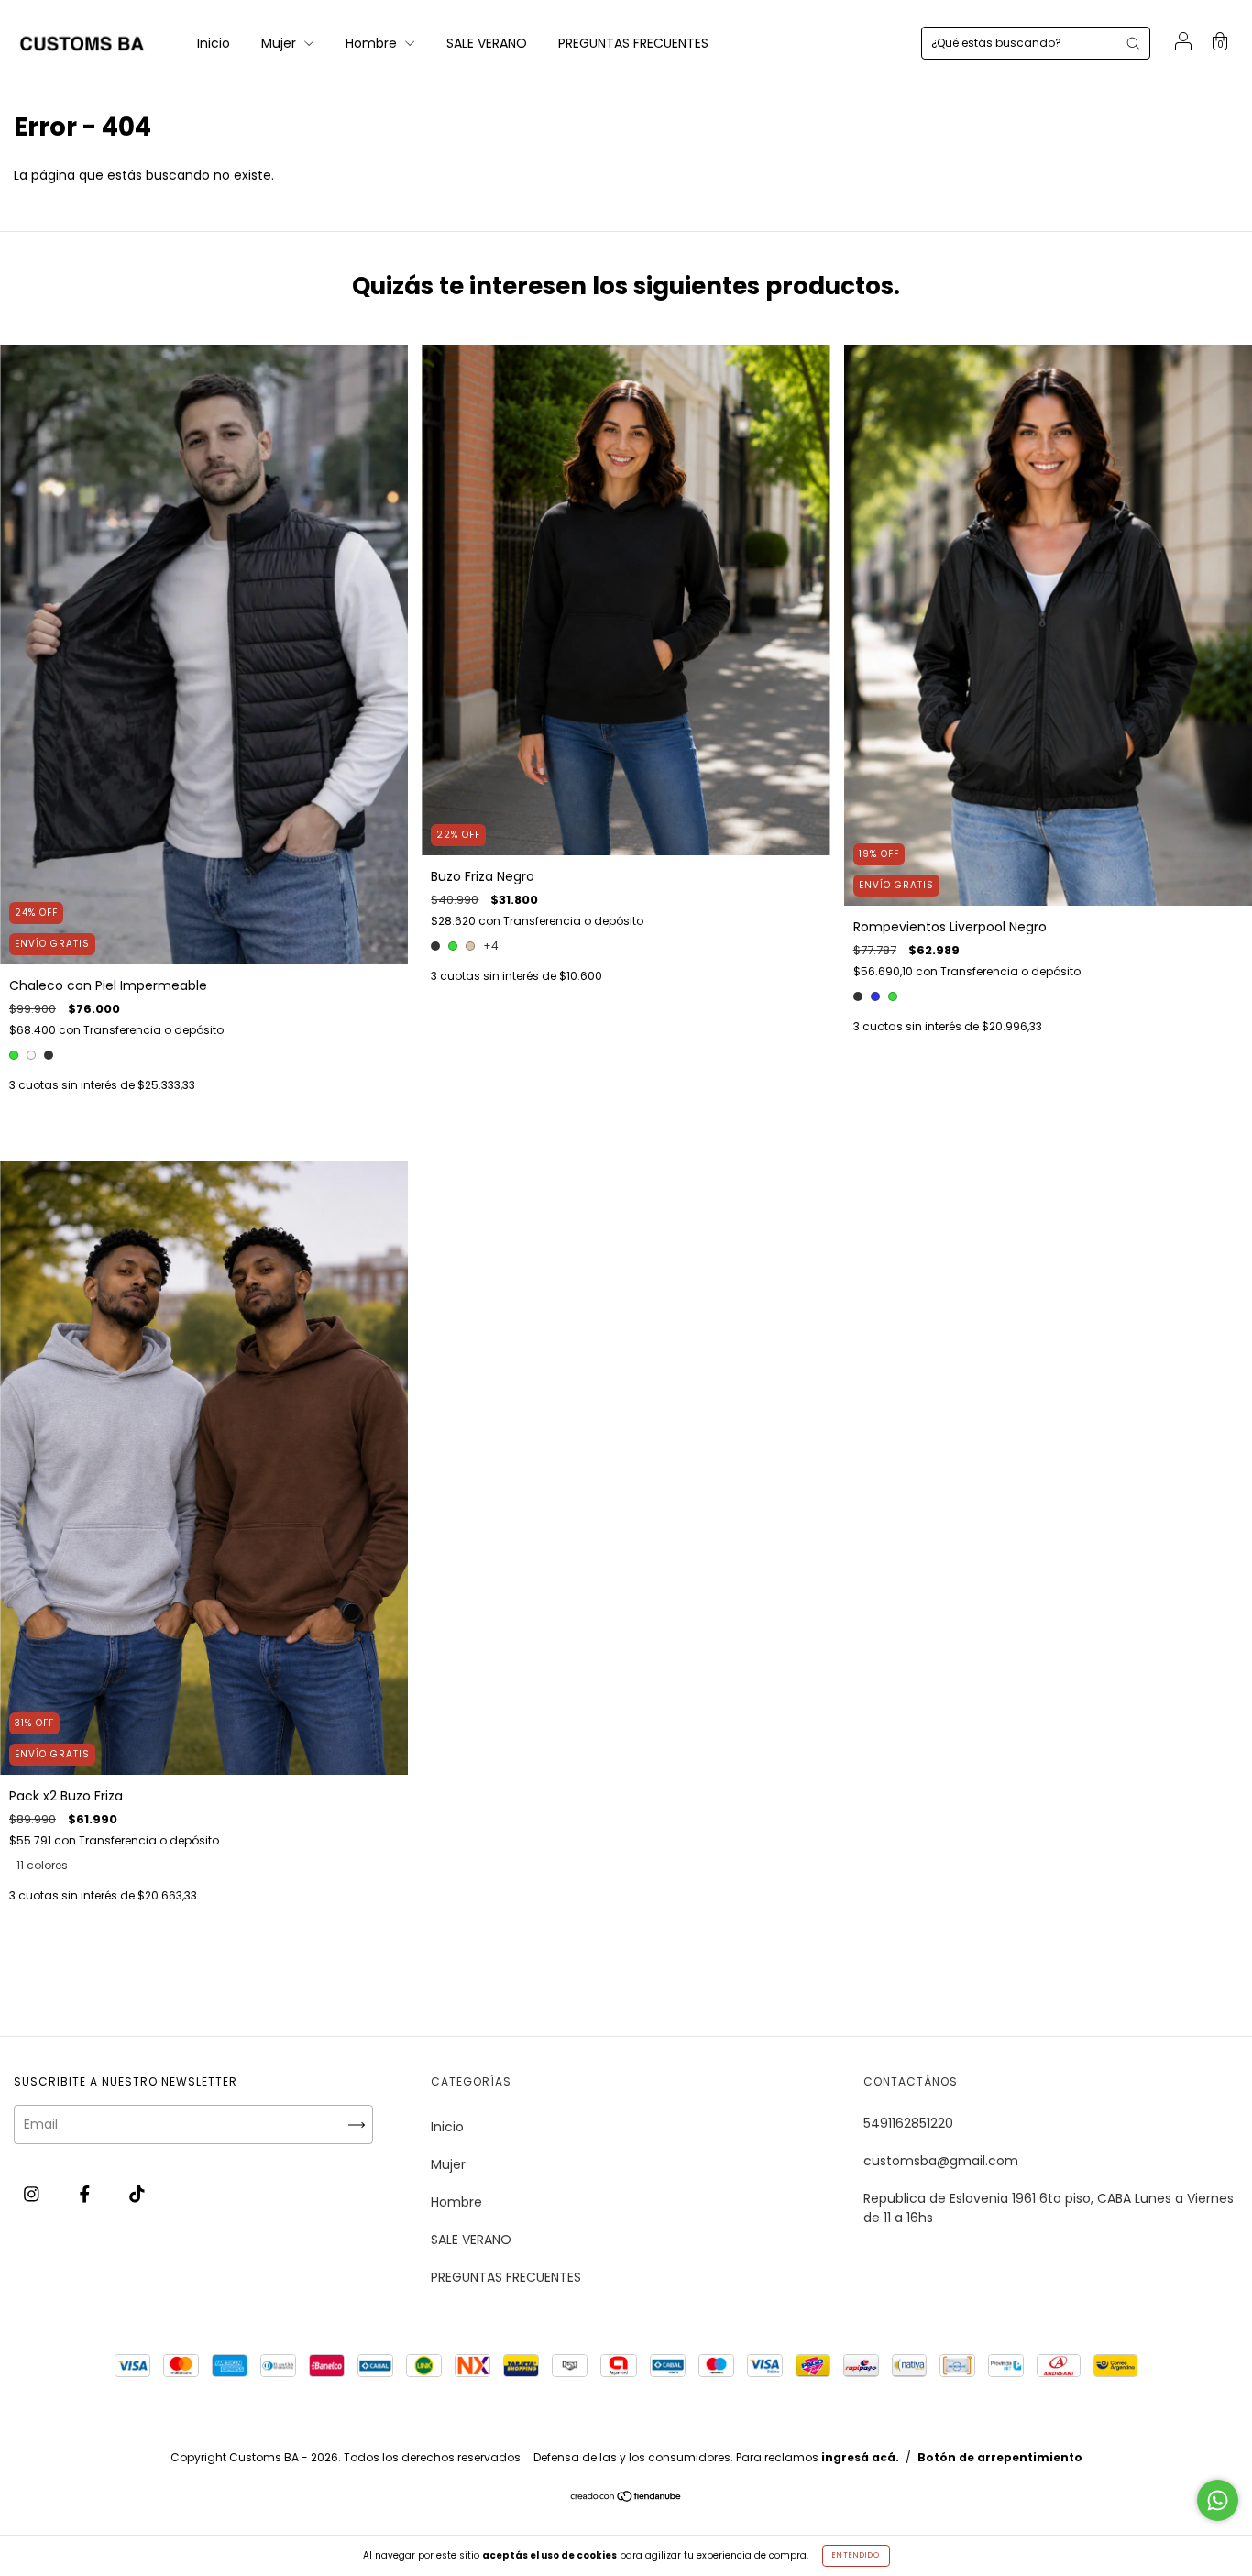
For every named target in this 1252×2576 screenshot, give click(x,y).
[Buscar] (1133, 43)
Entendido (856, 2555)
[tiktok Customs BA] (137, 2194)
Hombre (373, 43)
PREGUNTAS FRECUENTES (633, 43)
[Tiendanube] (626, 2497)
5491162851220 (908, 2123)
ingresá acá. (860, 2457)
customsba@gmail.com (941, 2161)
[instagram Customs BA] (33, 2194)
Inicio (214, 43)
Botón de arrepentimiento (1000, 2457)
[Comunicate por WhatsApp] (1218, 2500)
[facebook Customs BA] (87, 2194)
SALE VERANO (487, 43)
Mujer (280, 43)
